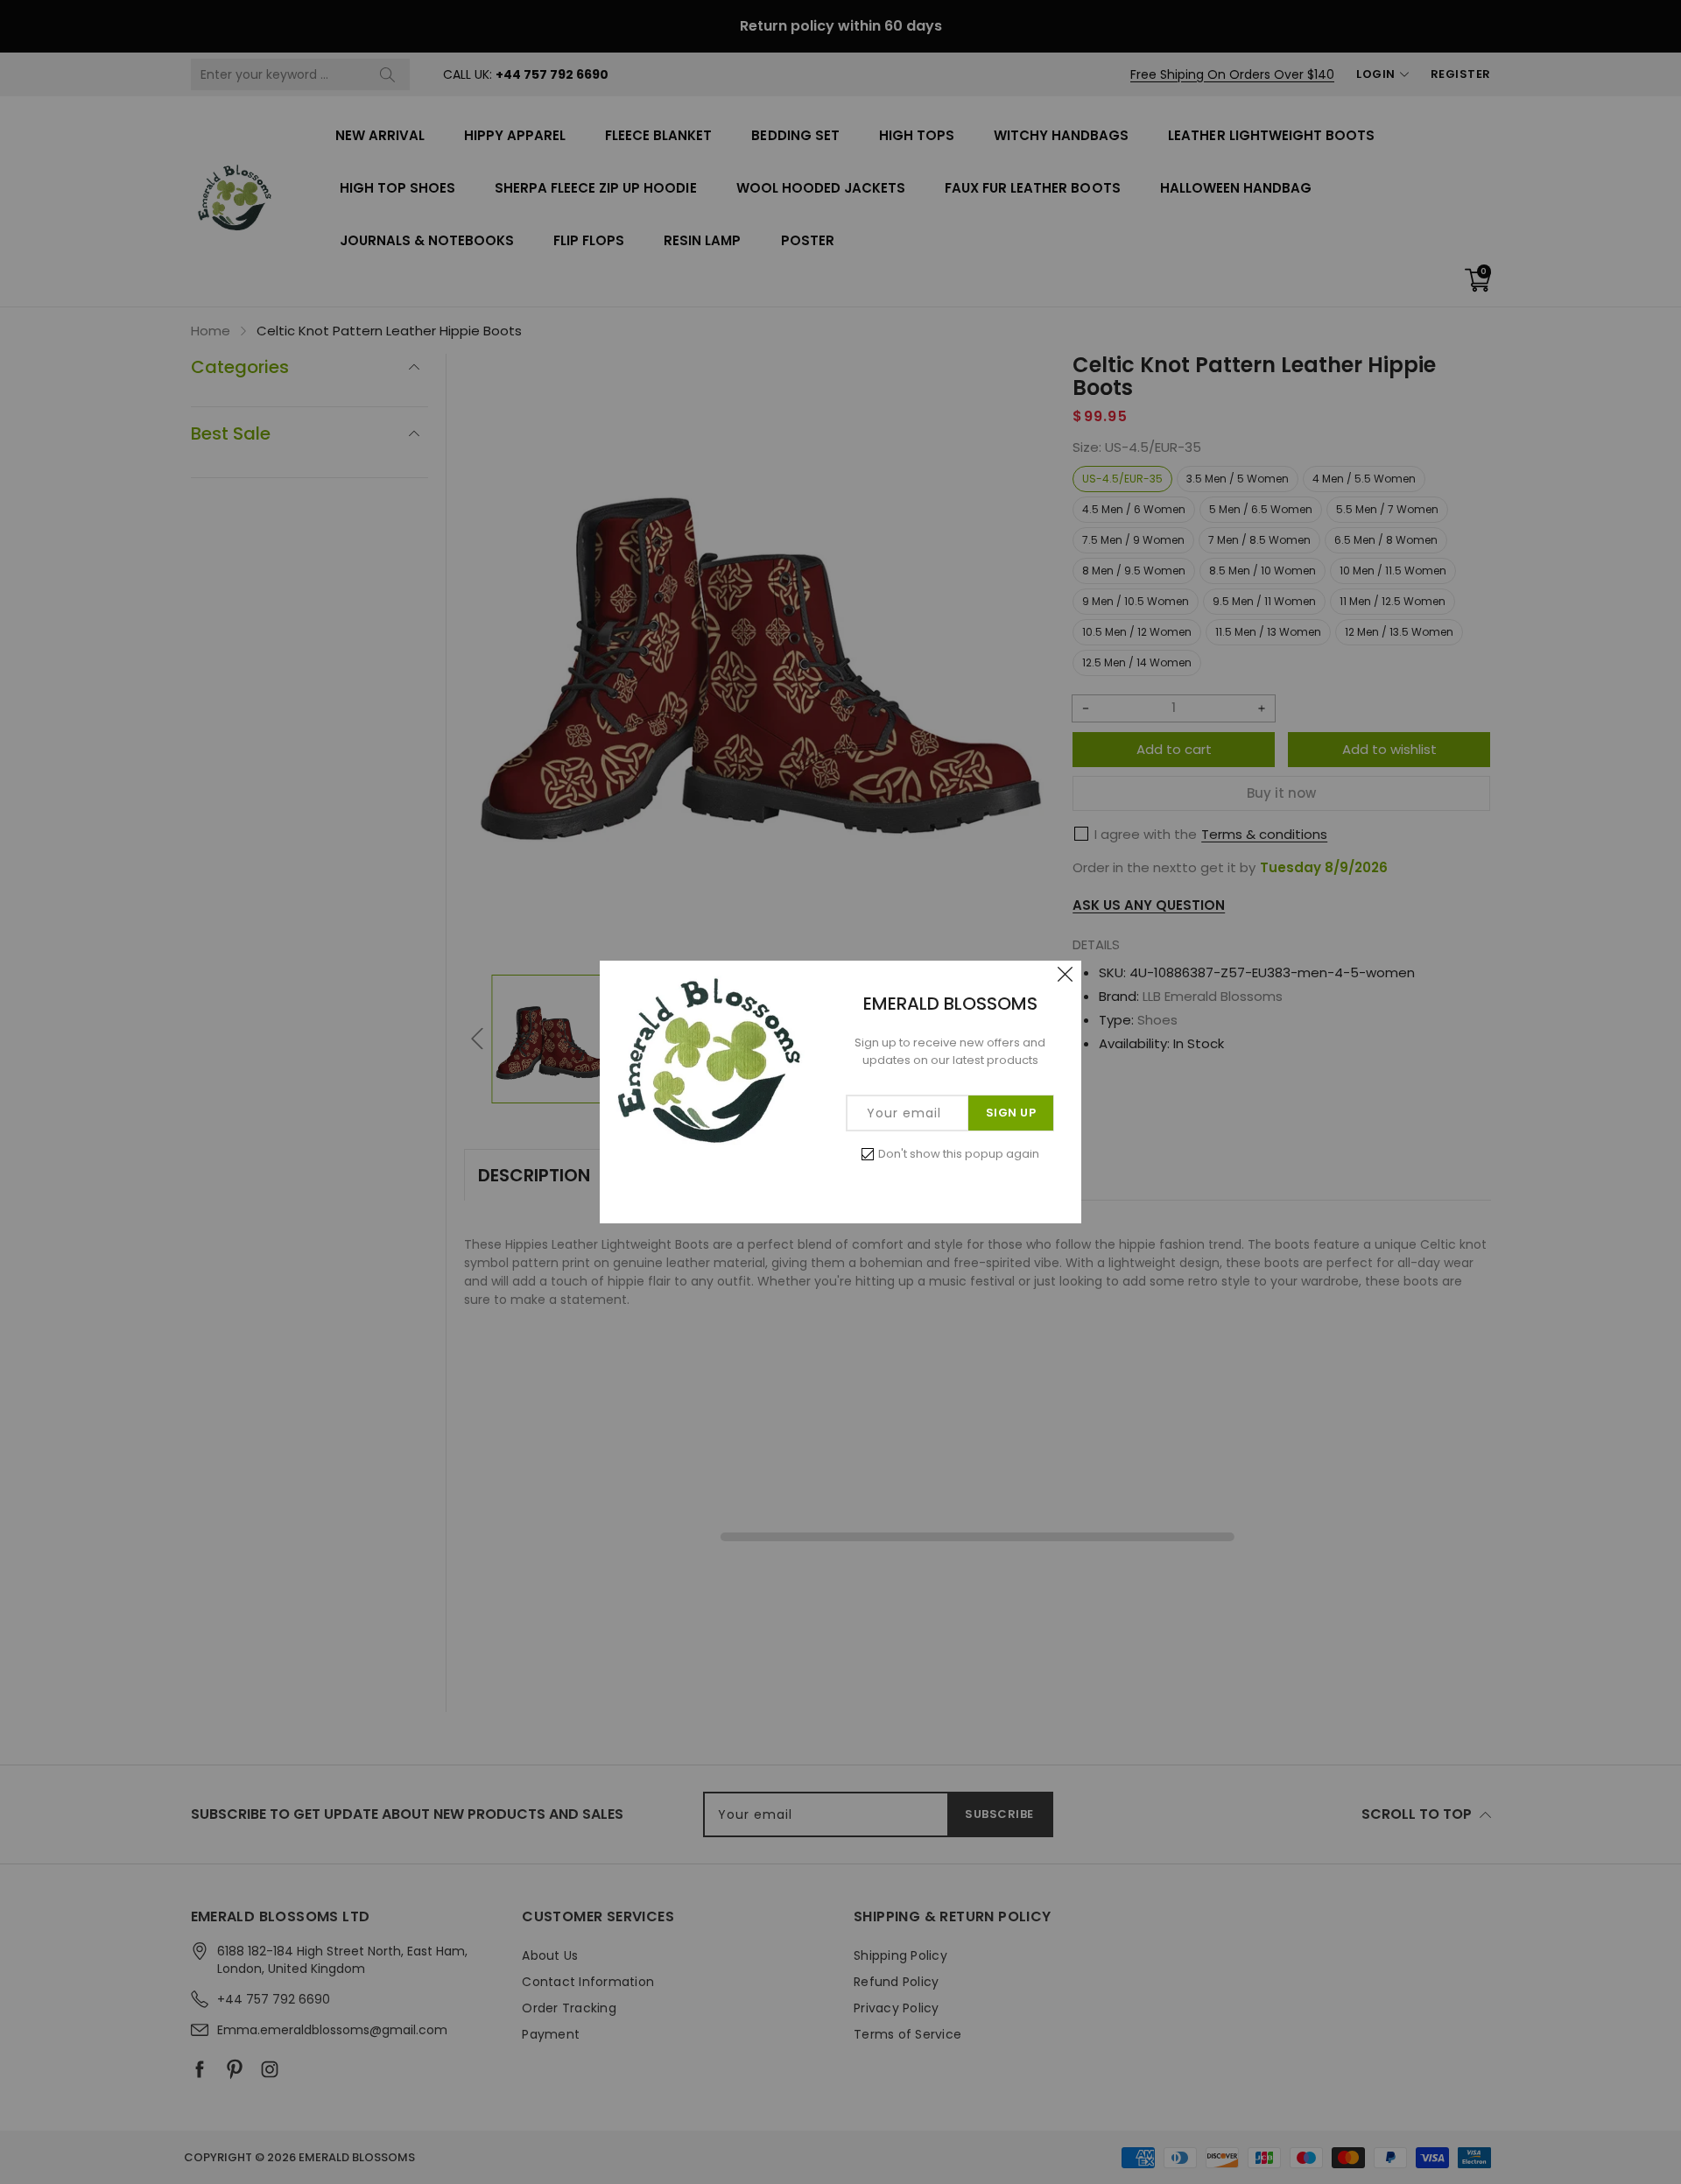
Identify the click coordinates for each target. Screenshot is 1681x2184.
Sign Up (1011, 1113)
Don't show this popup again (959, 1154)
